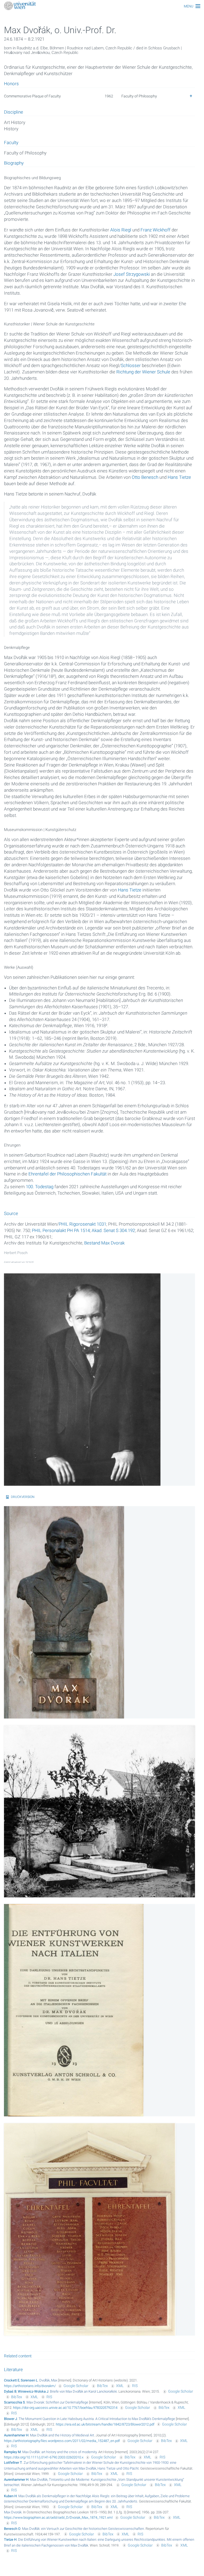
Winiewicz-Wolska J (33, 2391)
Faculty (11, 143)
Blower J (10, 2419)
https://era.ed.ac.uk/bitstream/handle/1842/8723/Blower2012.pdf (105, 2424)
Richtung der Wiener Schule (143, 372)
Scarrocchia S (14, 2402)
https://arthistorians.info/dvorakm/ (30, 2386)
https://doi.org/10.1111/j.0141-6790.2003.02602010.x (44, 2457)
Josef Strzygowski (132, 274)
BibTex (102, 2386)
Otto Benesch (145, 477)
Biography (14, 163)
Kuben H (10, 2496)
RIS (135, 2386)
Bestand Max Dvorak (104, 1243)
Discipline (14, 112)
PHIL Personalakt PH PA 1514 (61, 1230)
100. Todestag (40, 1187)
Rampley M (12, 2452)
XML (120, 2386)
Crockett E (12, 2380)
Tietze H (10, 2540)
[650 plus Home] (102, 6)
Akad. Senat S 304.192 (113, 1230)
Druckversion (23, 1497)
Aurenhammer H (16, 2435)
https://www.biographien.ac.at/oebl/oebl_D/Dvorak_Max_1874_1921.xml (58, 2517)
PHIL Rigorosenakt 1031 (82, 1224)
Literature (13, 2370)
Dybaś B (10, 2391)
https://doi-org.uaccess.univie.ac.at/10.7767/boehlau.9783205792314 (65, 2408)
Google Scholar (76, 2386)
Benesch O (12, 2529)
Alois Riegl (121, 230)
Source (11, 1214)
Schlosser (131, 365)
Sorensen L (29, 2380)
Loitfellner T (13, 2463)
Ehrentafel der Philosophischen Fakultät (67, 1174)
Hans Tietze (179, 477)
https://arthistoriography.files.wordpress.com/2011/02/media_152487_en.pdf (62, 2441)
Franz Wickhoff (156, 230)
